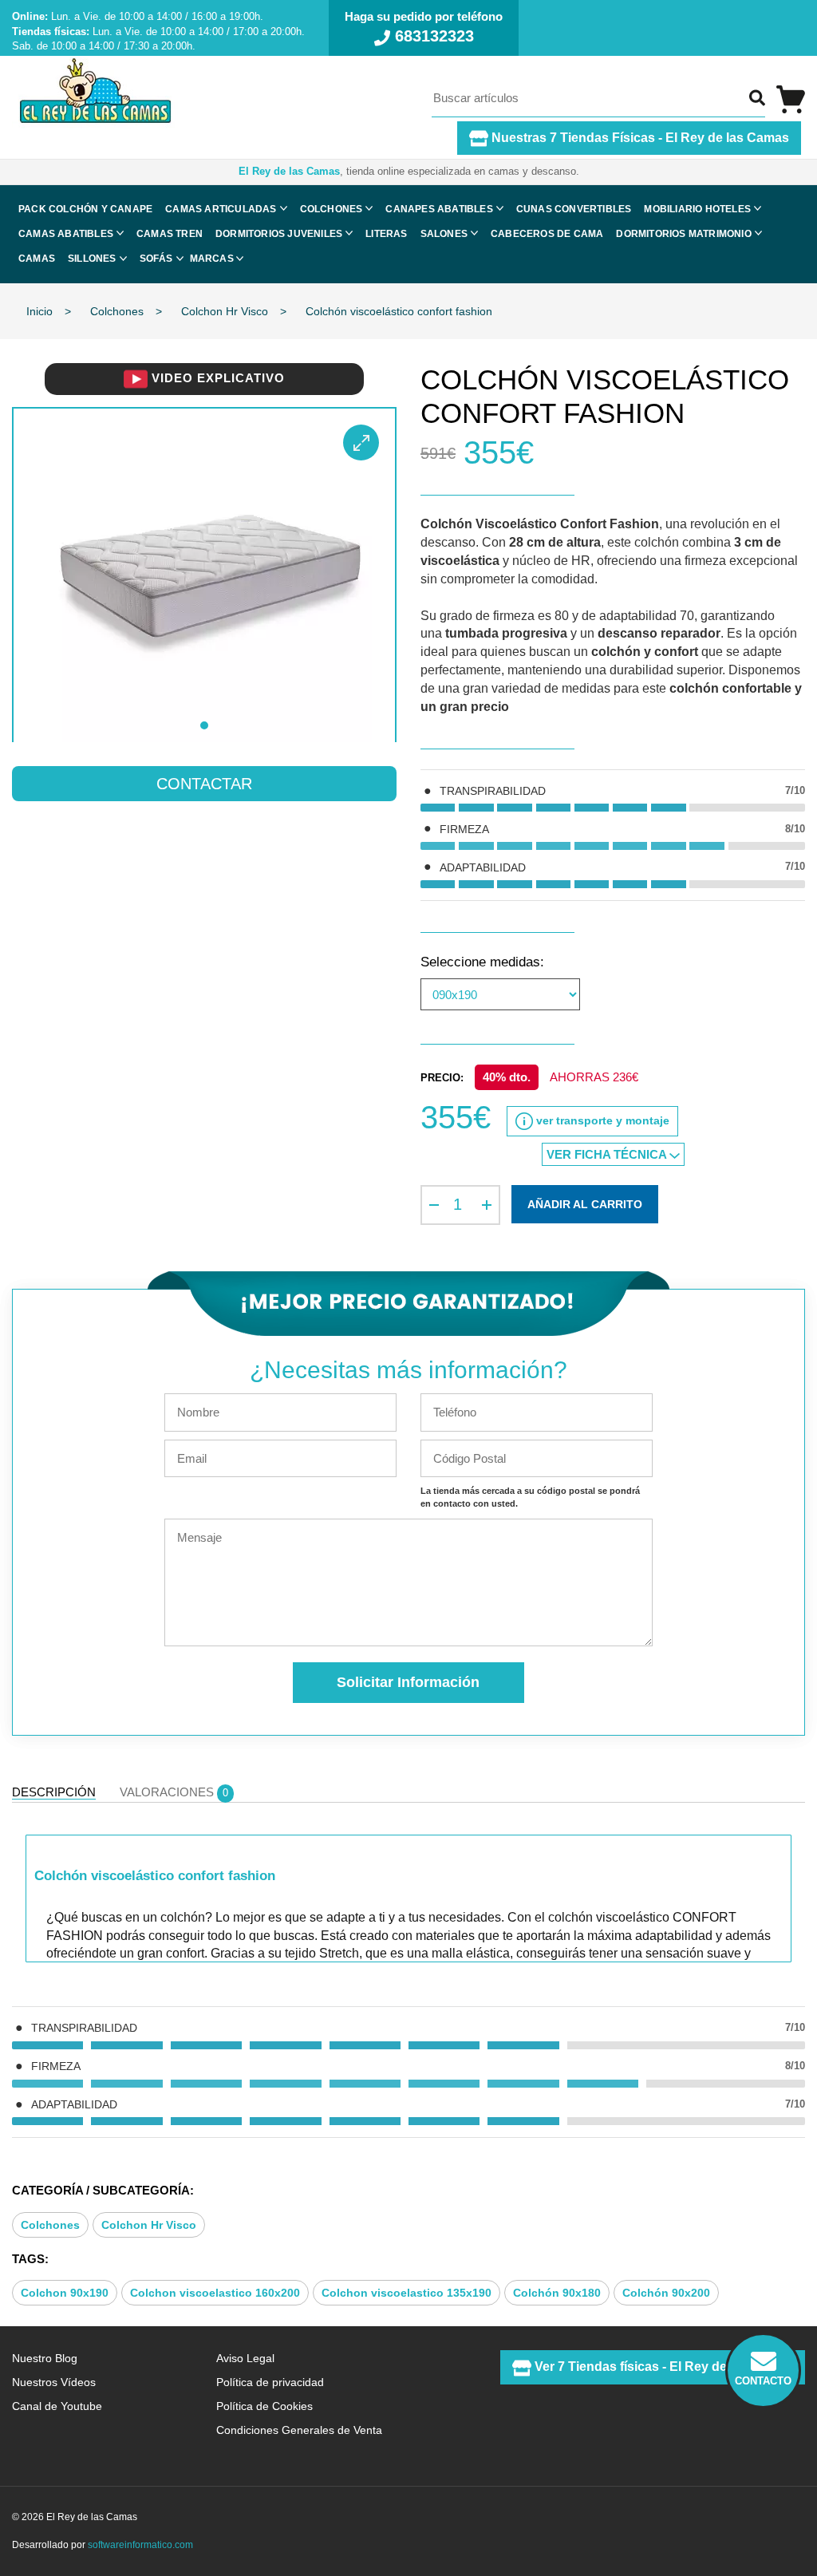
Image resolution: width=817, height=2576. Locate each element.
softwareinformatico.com (140, 2545)
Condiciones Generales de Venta (299, 2430)
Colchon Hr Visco (149, 2225)
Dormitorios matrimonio (683, 234)
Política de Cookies (264, 2406)
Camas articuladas (221, 209)
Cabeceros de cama (547, 234)
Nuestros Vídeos (54, 2382)
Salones (444, 234)
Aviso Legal (245, 2358)
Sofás (156, 259)
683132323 (432, 36)
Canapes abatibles (439, 209)
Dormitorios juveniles (279, 234)
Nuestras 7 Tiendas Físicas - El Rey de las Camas (639, 138)
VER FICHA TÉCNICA (608, 1154)
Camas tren (170, 234)
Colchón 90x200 (666, 2293)
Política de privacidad (270, 2382)
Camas (37, 259)
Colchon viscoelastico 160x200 (215, 2293)
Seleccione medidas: (482, 962)
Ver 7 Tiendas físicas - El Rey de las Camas (662, 2367)
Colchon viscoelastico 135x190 (407, 2293)
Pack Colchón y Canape (85, 209)
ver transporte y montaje (601, 1120)
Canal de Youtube (57, 2406)
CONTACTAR (204, 784)
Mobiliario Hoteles (697, 209)
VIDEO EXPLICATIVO (216, 378)
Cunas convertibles (574, 209)
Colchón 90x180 (557, 2293)
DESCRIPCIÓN (54, 1792)
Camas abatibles (66, 234)
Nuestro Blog (45, 2358)
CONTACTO (763, 2381)
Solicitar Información (408, 1682)
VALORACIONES (174, 1792)
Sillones (92, 259)
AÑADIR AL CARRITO (585, 1204)
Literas (386, 234)
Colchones (332, 209)
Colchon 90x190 (65, 2293)
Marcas (212, 259)
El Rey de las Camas (289, 171)
